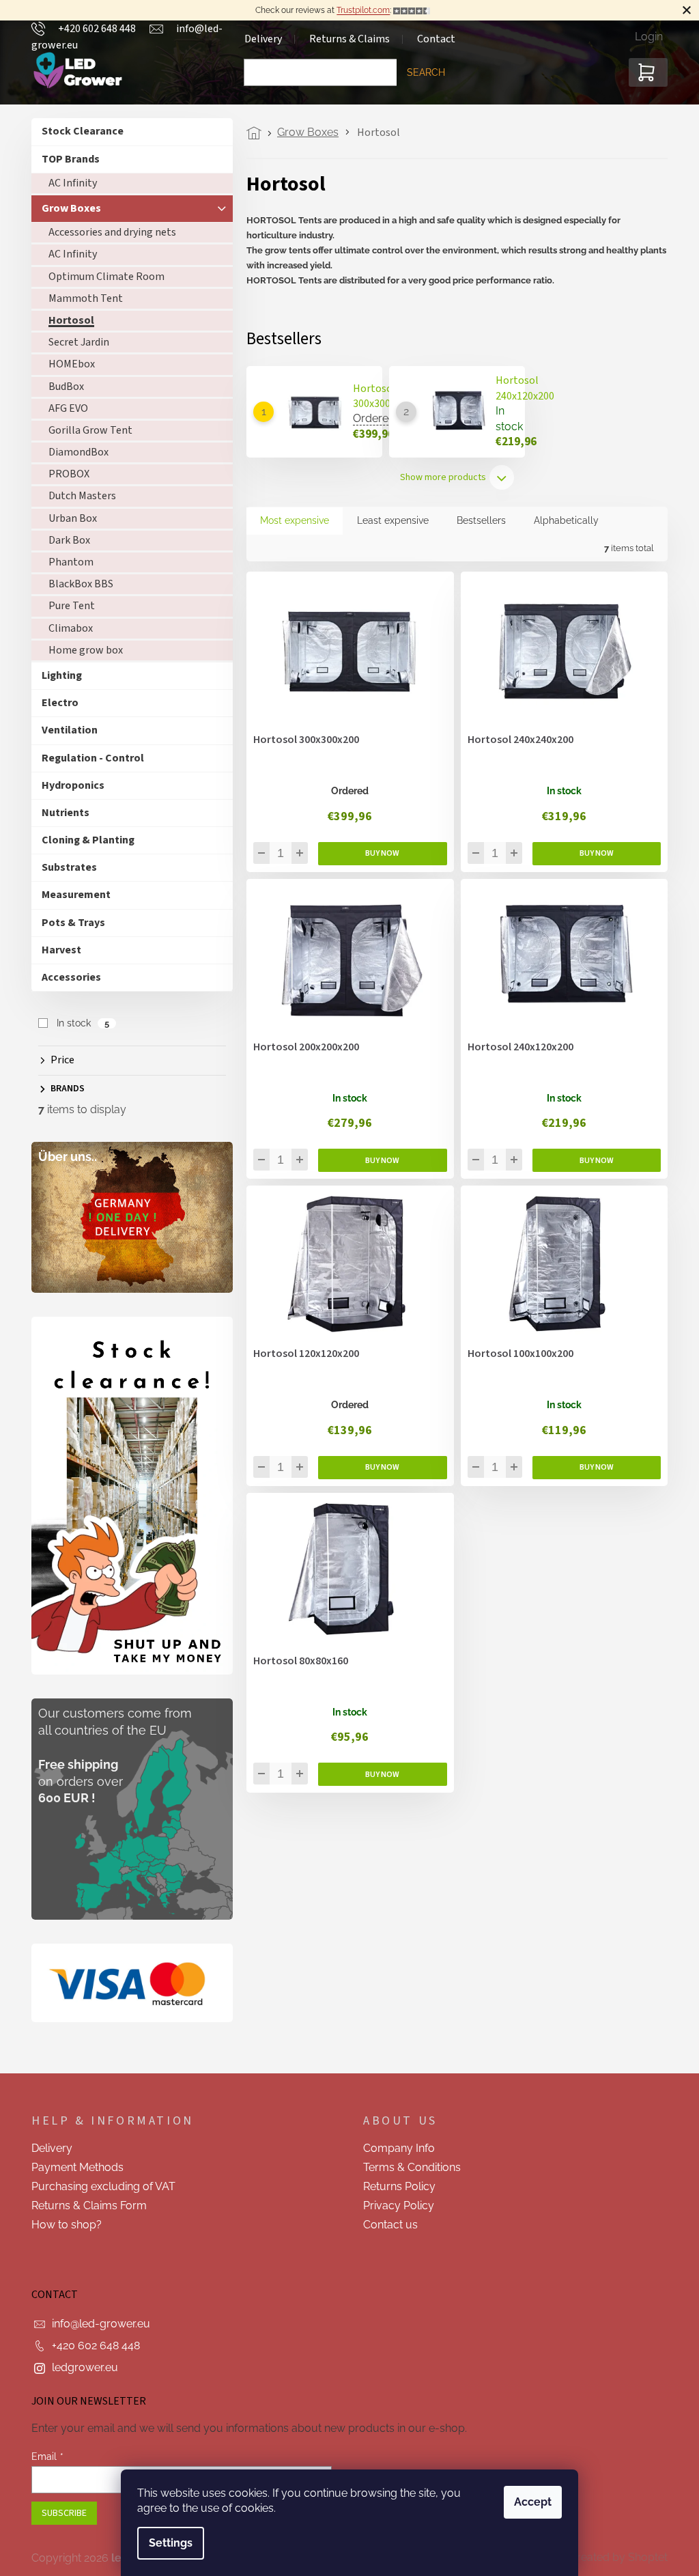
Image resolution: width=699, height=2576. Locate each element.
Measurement (71, 895)
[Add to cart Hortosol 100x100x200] (591, 1468)
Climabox (66, 628)
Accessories (67, 977)
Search (421, 72)
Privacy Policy (394, 2206)
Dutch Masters (77, 496)
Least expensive (388, 520)
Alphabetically (561, 520)
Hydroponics (68, 785)
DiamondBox (74, 452)
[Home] (253, 133)
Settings (166, 2543)
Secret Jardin (74, 342)
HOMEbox (67, 364)
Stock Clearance (78, 131)
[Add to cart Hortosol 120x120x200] (378, 1468)
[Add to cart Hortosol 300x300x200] (378, 854)
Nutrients (61, 813)
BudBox (61, 387)
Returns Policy (395, 2186)
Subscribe (59, 2513)
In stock (77, 1023)
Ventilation (65, 730)
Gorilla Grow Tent (86, 430)
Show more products (438, 477)
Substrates (65, 867)
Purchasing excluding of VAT (99, 2186)
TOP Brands (66, 159)
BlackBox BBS (76, 584)
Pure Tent (67, 606)
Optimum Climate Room (102, 277)
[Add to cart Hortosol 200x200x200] (378, 1160)
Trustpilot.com (358, 10)
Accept (528, 2502)
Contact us (386, 2225)
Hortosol (67, 320)
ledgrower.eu (80, 2367)
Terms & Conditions (407, 2167)
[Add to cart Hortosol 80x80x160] (378, 1774)
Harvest (57, 950)
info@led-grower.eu (96, 2324)
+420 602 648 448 (91, 2346)
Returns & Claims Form (84, 2206)
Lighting (57, 675)
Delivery (47, 2148)
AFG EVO (63, 408)
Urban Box (68, 518)
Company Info (394, 2148)
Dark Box (65, 540)
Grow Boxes (67, 208)
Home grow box (81, 650)
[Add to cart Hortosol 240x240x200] (591, 854)
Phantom (66, 562)
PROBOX (64, 474)
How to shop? (62, 2225)
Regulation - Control (88, 758)
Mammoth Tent (81, 298)
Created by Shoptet (614, 2557)
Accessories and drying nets (108, 232)
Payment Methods (73, 2167)
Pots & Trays (69, 923)
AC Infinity (68, 183)
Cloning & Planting (83, 840)
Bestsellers (476, 520)
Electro (55, 703)
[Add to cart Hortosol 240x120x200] (591, 1160)
